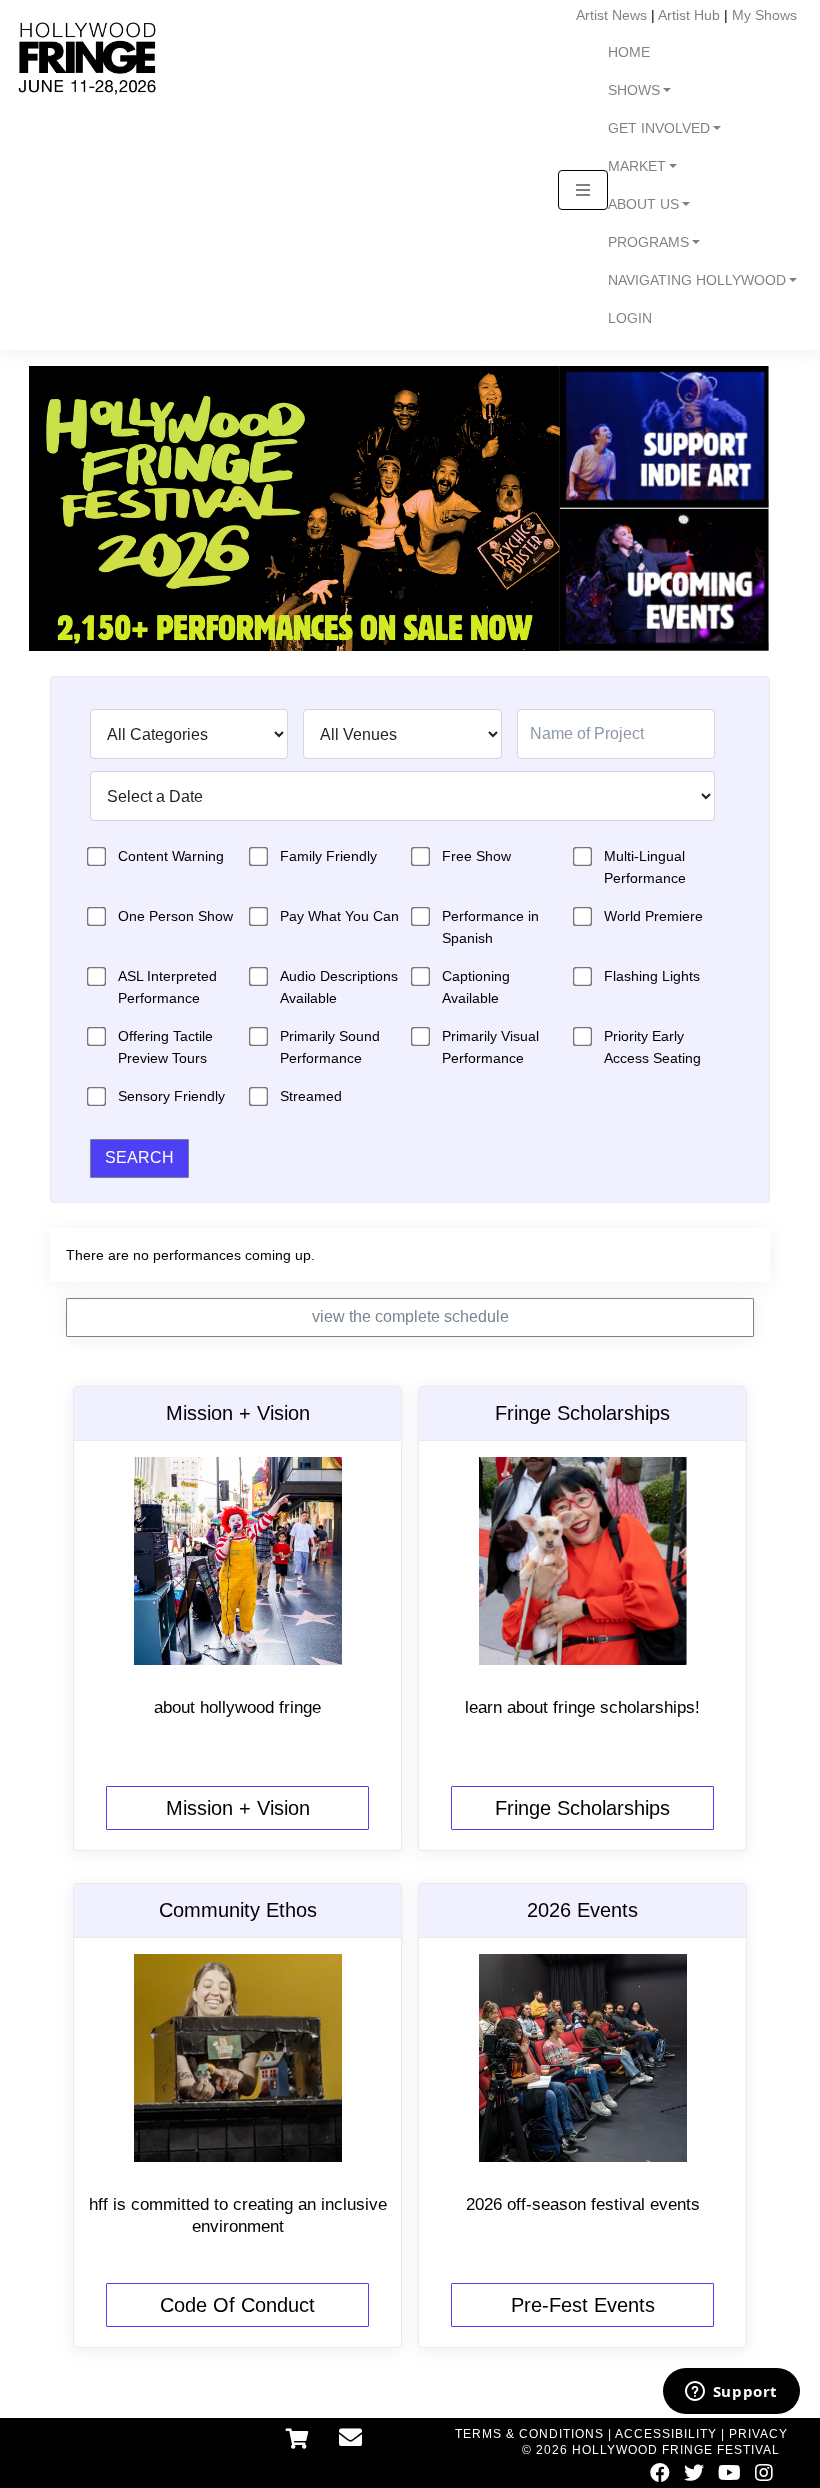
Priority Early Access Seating (652, 1047)
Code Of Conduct (237, 2305)
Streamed (311, 1096)
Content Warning (171, 856)
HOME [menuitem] (629, 52)
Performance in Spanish (490, 927)
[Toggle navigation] (583, 190)
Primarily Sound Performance (330, 1047)
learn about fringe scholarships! (582, 1707)
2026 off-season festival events (583, 2204)
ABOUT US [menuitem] (643, 204)
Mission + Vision (238, 1808)
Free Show (476, 856)
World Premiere (653, 916)
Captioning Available (476, 987)
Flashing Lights (652, 976)
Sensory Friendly (171, 1096)
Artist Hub (689, 15)
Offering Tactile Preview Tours (165, 1047)
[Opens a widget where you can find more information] (731, 2393)
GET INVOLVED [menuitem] (659, 128)
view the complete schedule (410, 1316)
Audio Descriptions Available (339, 987)
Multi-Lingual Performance (645, 867)
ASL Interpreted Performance (167, 987)
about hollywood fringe (237, 1707)
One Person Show (175, 916)
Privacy (758, 2434)
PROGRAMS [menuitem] (648, 242)
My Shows (764, 15)
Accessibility (666, 2434)
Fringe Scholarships (582, 1808)
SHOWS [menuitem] (634, 90)
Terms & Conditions (529, 2434)
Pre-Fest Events (583, 2305)
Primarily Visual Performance (490, 1047)
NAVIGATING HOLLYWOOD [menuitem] (697, 280)
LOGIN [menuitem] (630, 318)
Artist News (611, 15)
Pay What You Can (339, 916)
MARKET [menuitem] (637, 166)
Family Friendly (328, 856)
